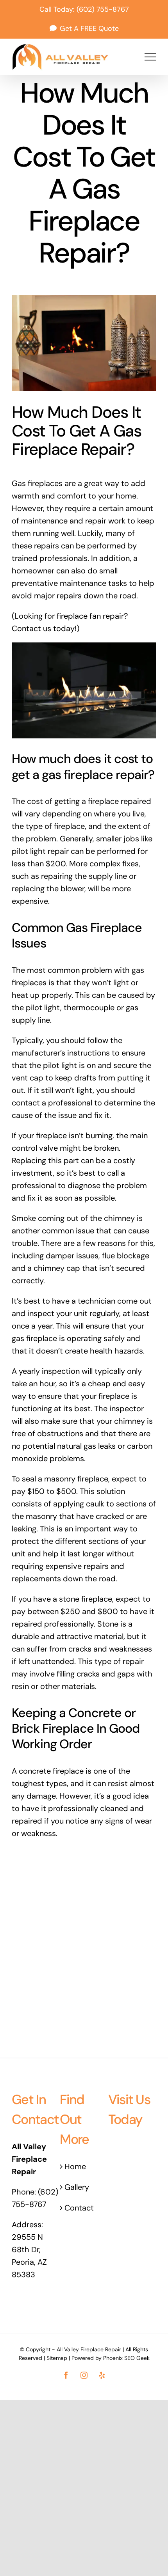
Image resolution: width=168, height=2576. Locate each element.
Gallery (77, 2187)
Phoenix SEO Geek (126, 2358)
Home (75, 2166)
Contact (79, 2208)
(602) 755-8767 (103, 9)
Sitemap (57, 2358)
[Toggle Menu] (150, 57)
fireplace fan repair (90, 616)
